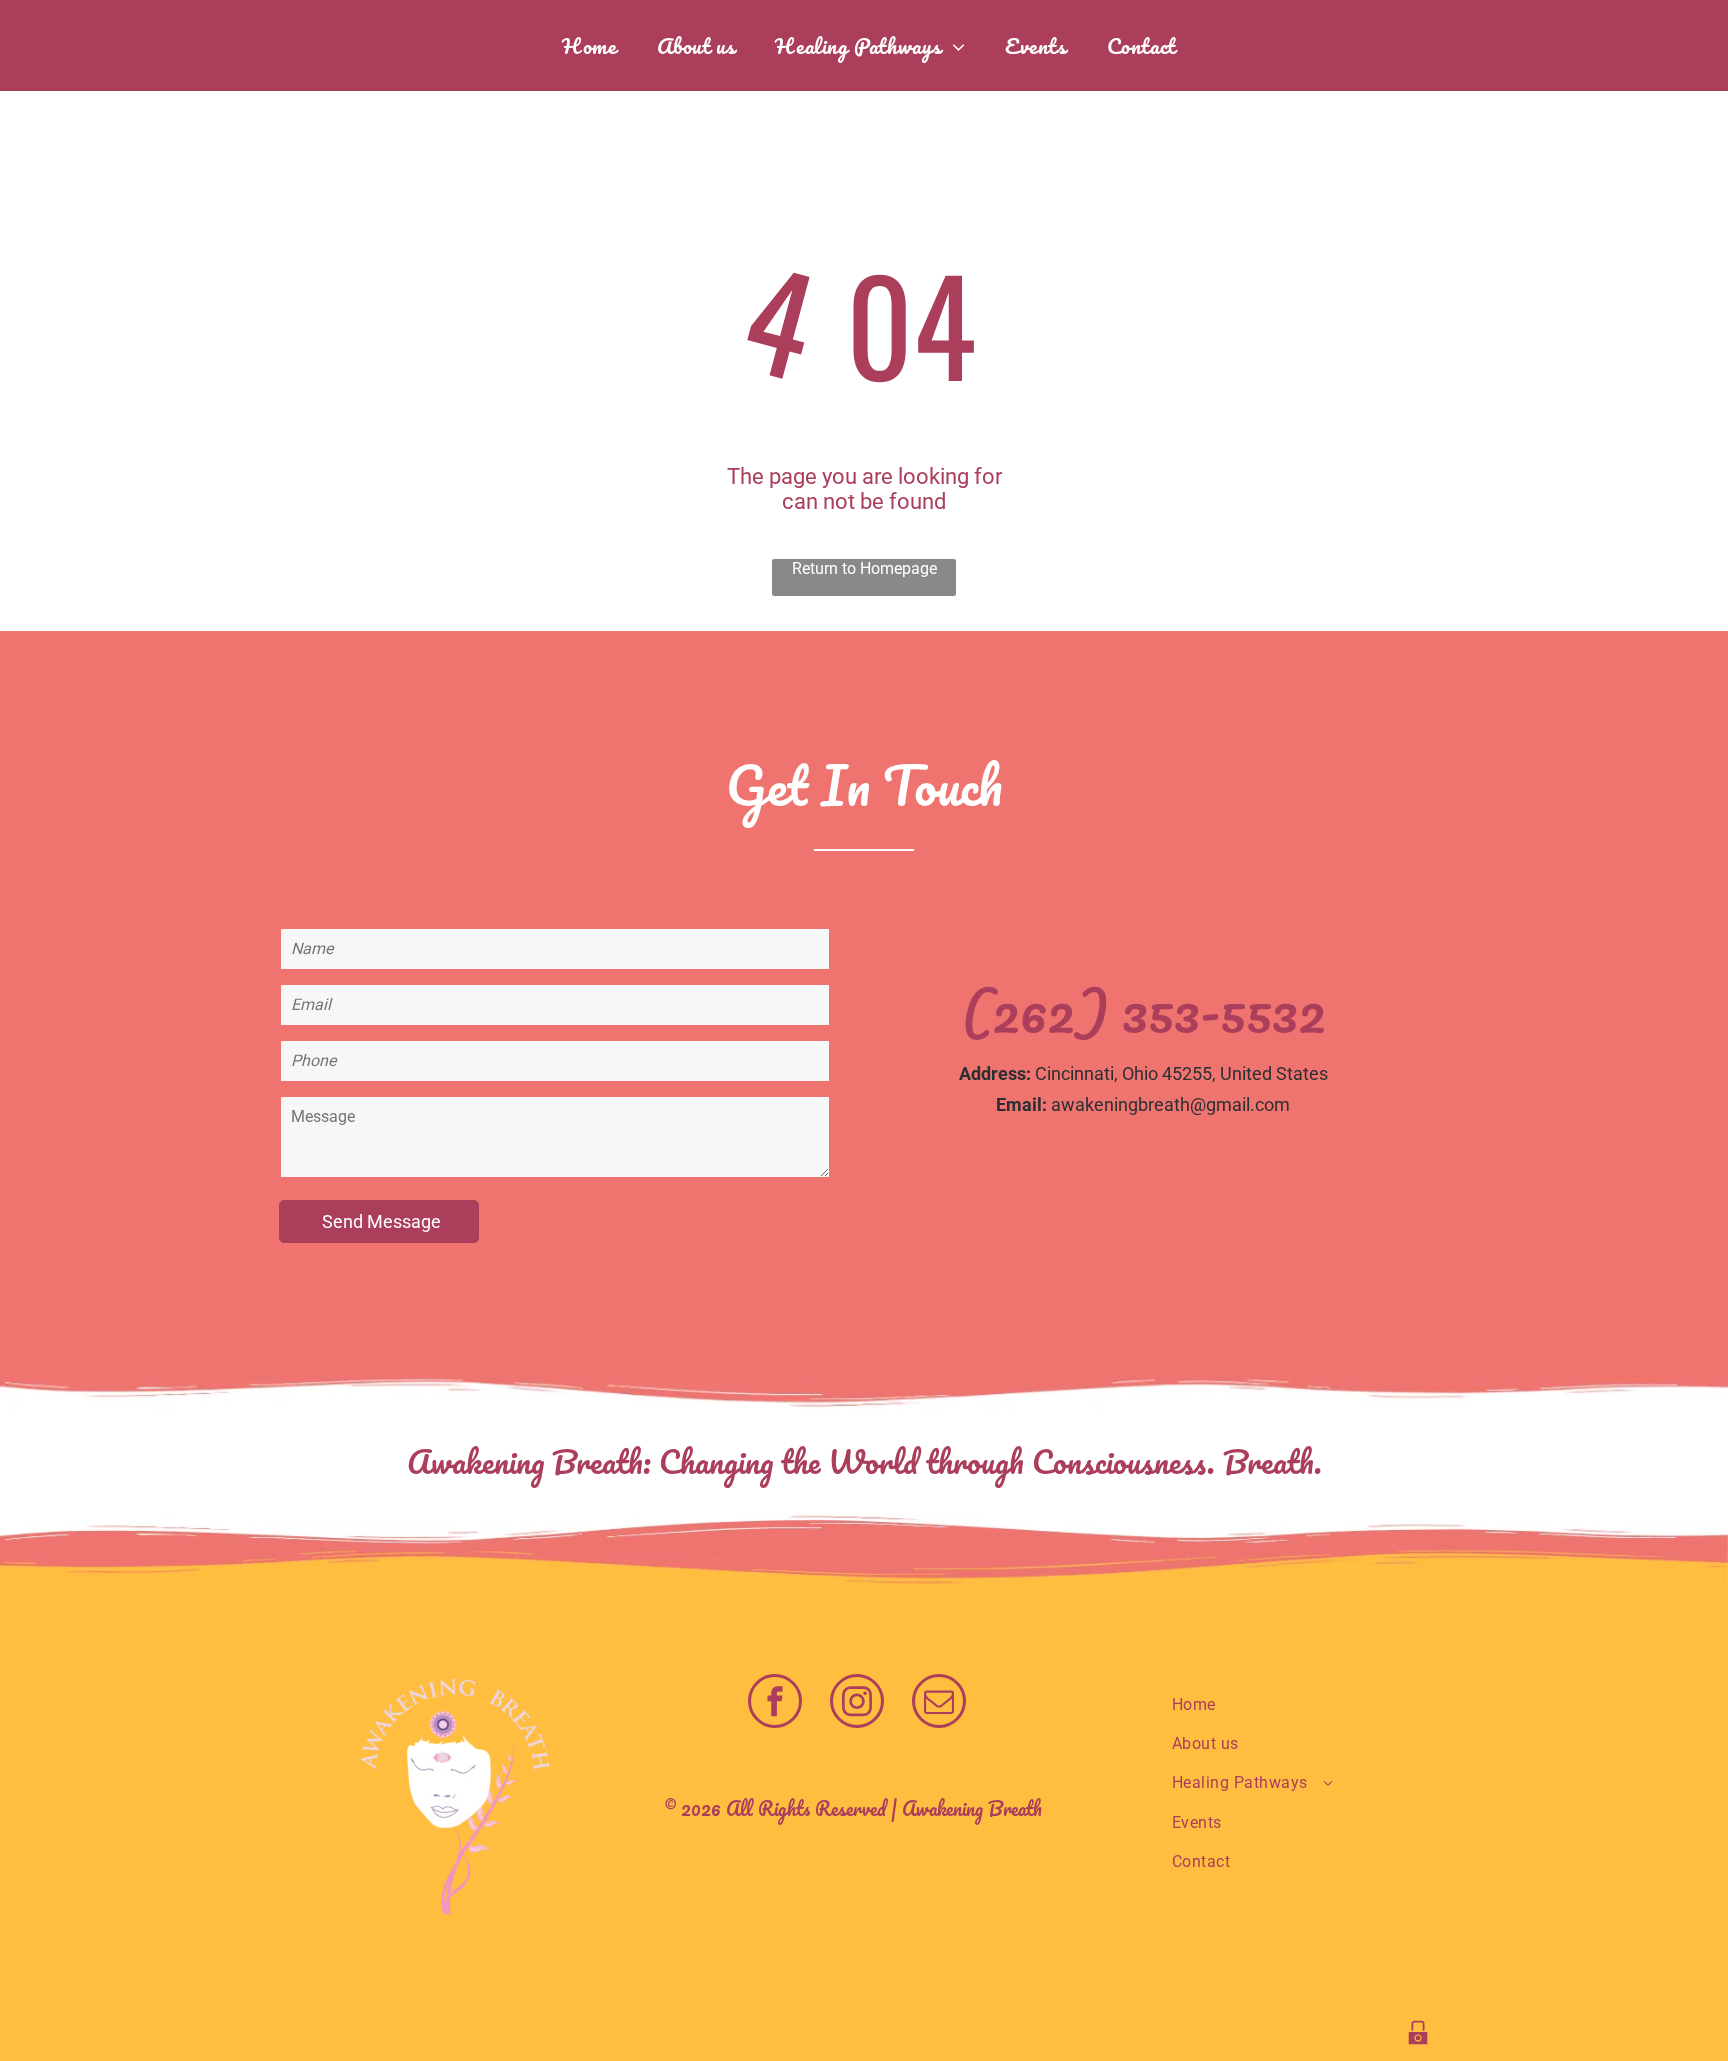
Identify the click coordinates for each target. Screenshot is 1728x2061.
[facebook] (775, 1703)
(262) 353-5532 (1143, 1012)
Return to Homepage (864, 568)
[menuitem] (589, 45)
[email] (939, 1703)
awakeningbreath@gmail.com (1170, 1104)
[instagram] (857, 1703)
